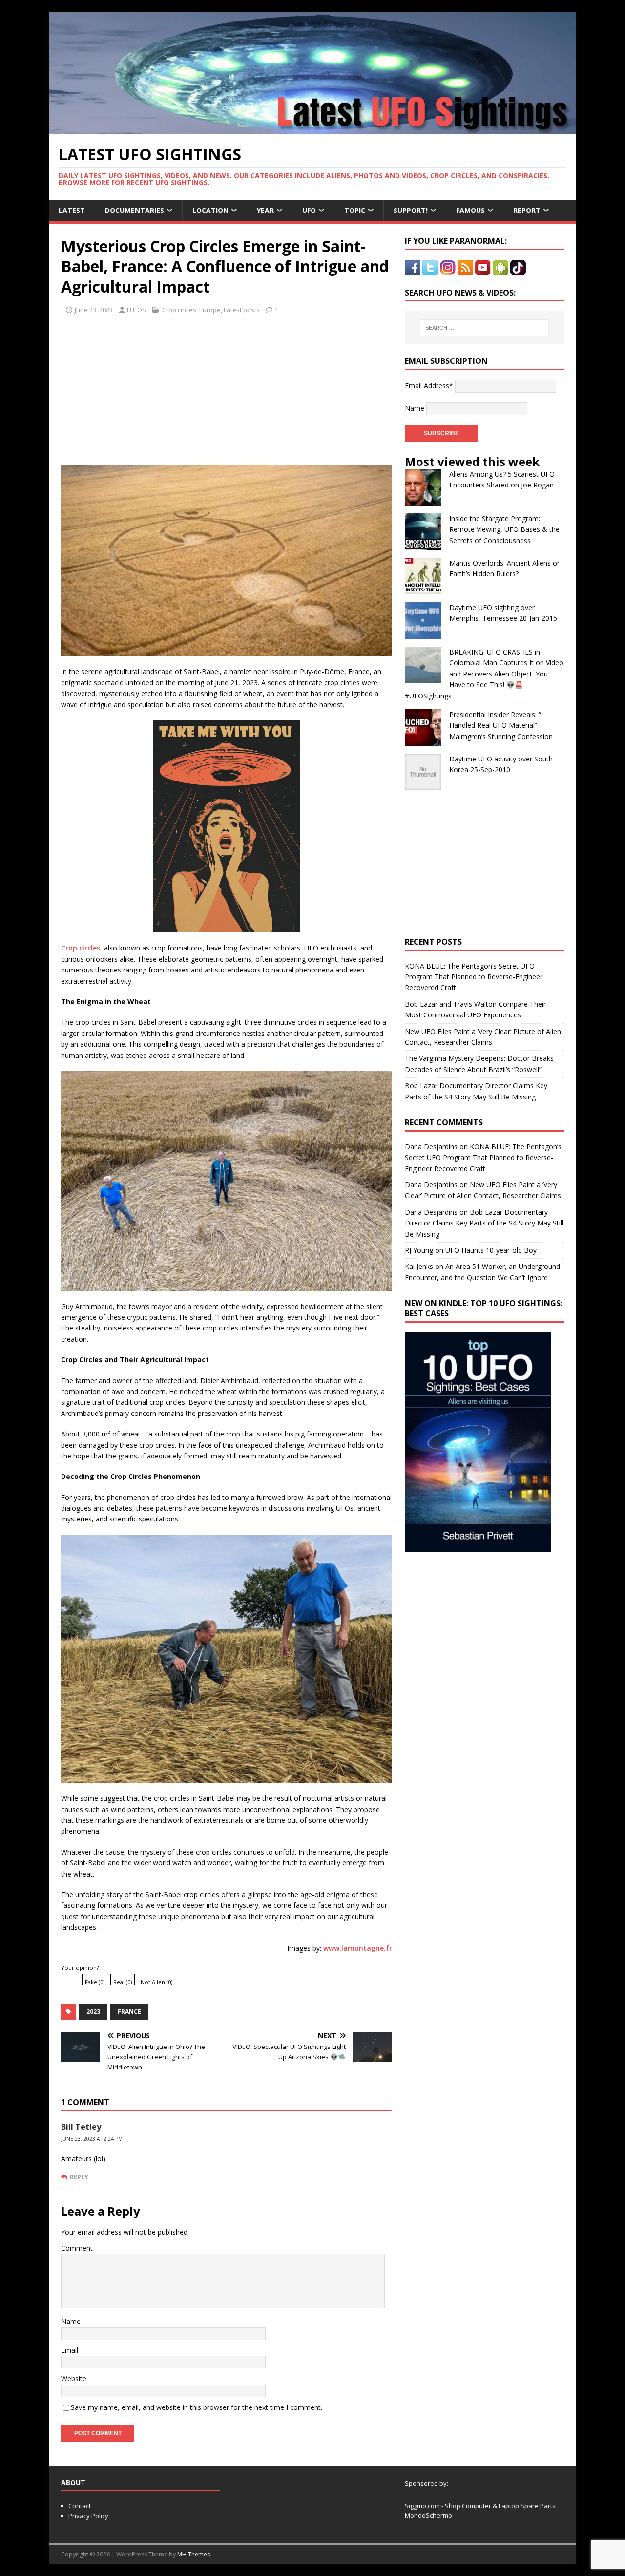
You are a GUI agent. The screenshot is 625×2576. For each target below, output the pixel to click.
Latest (72, 210)
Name (71, 2321)
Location (210, 210)
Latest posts (242, 310)
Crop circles (179, 310)
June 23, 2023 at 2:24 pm (92, 2139)
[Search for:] (484, 328)
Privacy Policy (88, 2516)
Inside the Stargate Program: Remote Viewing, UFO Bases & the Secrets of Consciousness (504, 529)
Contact (80, 2506)
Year (265, 210)
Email (70, 2350)
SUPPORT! (411, 210)
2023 (93, 2012)
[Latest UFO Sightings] (312, 129)
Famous (470, 210)
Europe (210, 310)
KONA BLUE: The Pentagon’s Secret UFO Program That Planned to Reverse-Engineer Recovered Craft (474, 977)
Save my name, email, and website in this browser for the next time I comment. (197, 2407)
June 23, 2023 (94, 310)
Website (74, 2378)
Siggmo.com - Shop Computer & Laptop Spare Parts (480, 2506)
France (129, 2012)
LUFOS (136, 310)
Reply (79, 2177)
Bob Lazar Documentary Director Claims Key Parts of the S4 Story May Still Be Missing (484, 1223)
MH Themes (194, 2554)
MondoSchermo (428, 2515)
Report (527, 210)
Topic (355, 210)
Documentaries (135, 210)
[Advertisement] (152, 388)
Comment (77, 2248)
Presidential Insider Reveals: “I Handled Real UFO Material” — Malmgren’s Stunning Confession (501, 725)
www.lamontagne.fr (358, 1948)
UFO (309, 210)
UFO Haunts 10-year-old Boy (491, 1250)
